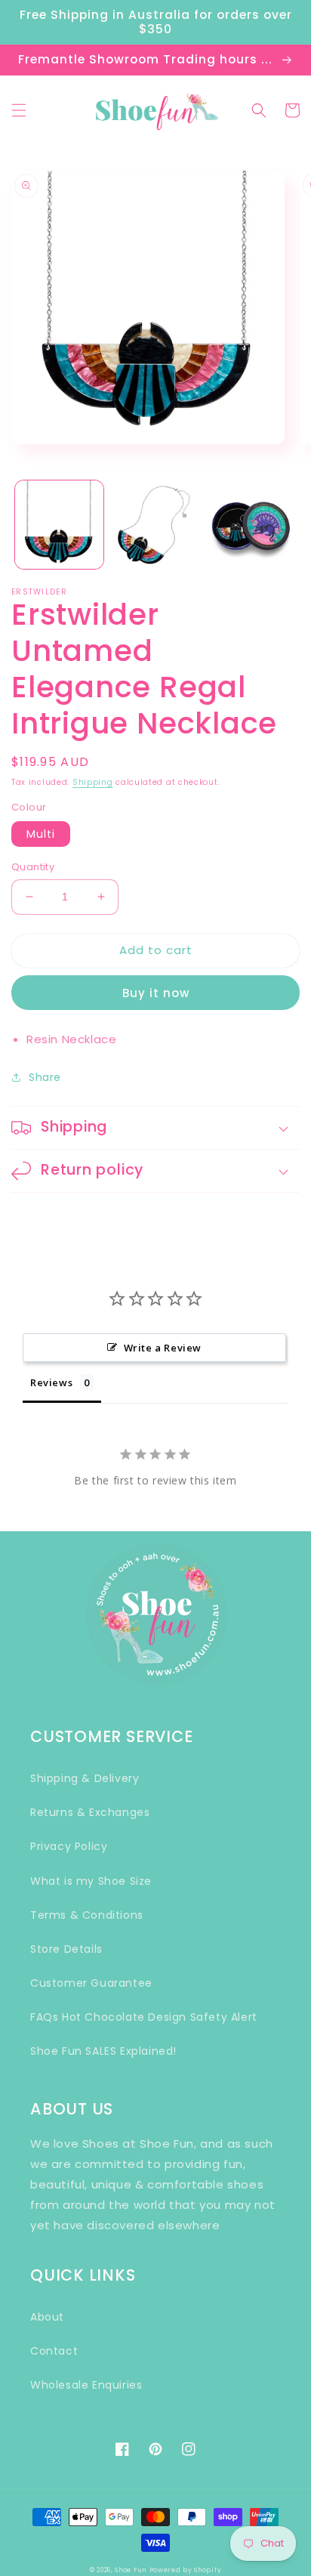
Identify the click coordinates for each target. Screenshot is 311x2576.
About (47, 2317)
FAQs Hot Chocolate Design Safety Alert (144, 2017)
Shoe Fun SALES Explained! (103, 2051)
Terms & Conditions (87, 1915)
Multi (41, 834)
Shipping (93, 782)
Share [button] (45, 1077)
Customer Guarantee (91, 1983)
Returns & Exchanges (90, 1812)
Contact (54, 2351)
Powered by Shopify (186, 2570)
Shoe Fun (131, 2570)
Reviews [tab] (51, 1382)
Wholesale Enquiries (86, 2385)
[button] (19, 110)
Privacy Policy (69, 1846)
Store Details (66, 1949)
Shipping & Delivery (85, 1778)
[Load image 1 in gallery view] (59, 525)
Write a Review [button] (163, 1348)
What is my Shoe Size (91, 1881)
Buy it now (156, 993)
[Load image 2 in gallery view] (155, 525)
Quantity (33, 867)
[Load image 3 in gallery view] (251, 525)
